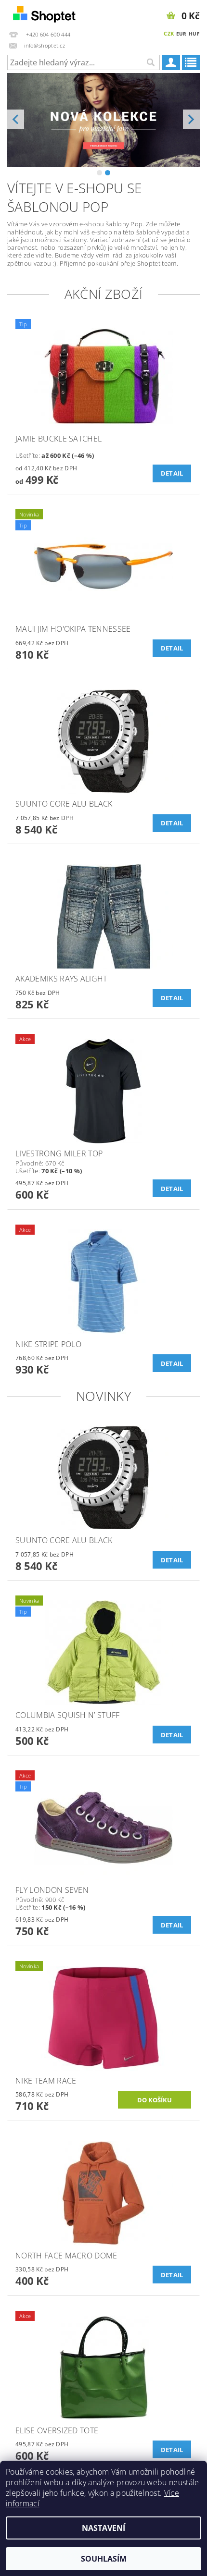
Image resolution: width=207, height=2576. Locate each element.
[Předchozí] (16, 119)
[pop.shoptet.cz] (52, 12)
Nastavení (103, 2528)
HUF (194, 34)
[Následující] (191, 119)
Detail (172, 473)
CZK (169, 33)
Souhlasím (104, 2559)
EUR (181, 34)
